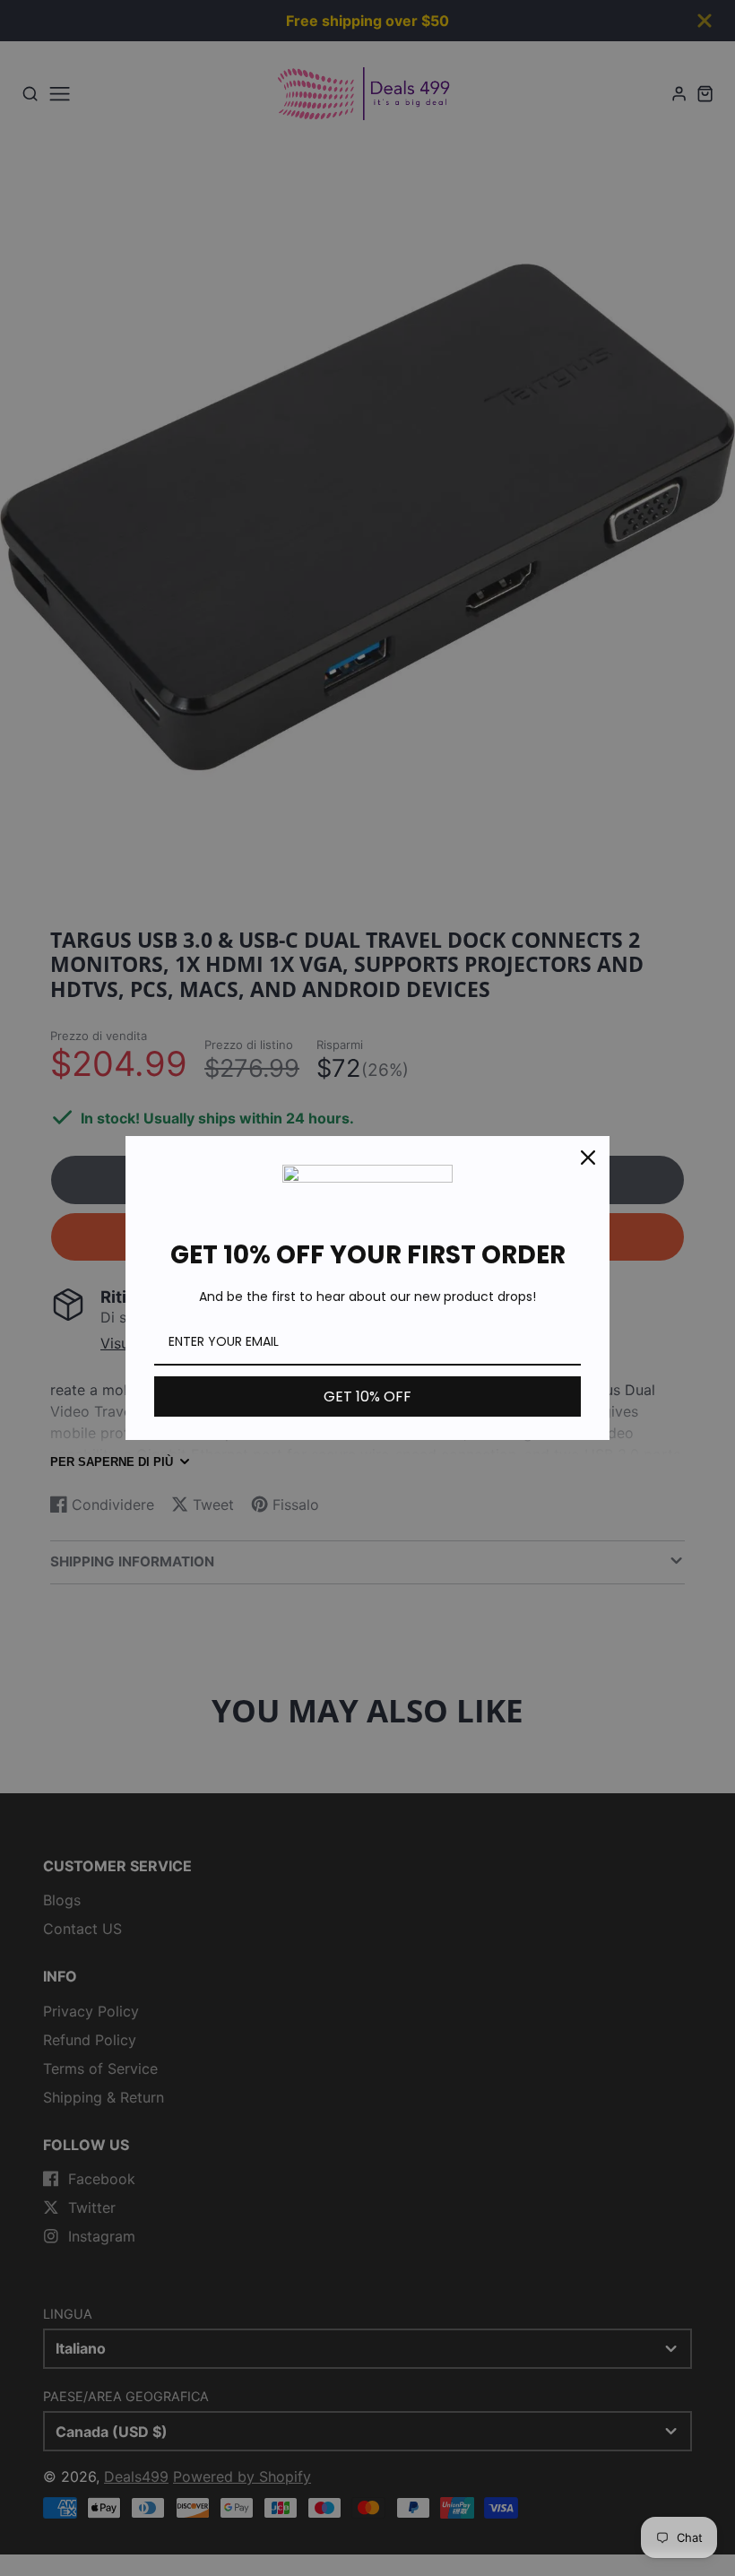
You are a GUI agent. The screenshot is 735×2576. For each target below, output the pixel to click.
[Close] (588, 1158)
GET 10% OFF (367, 1396)
